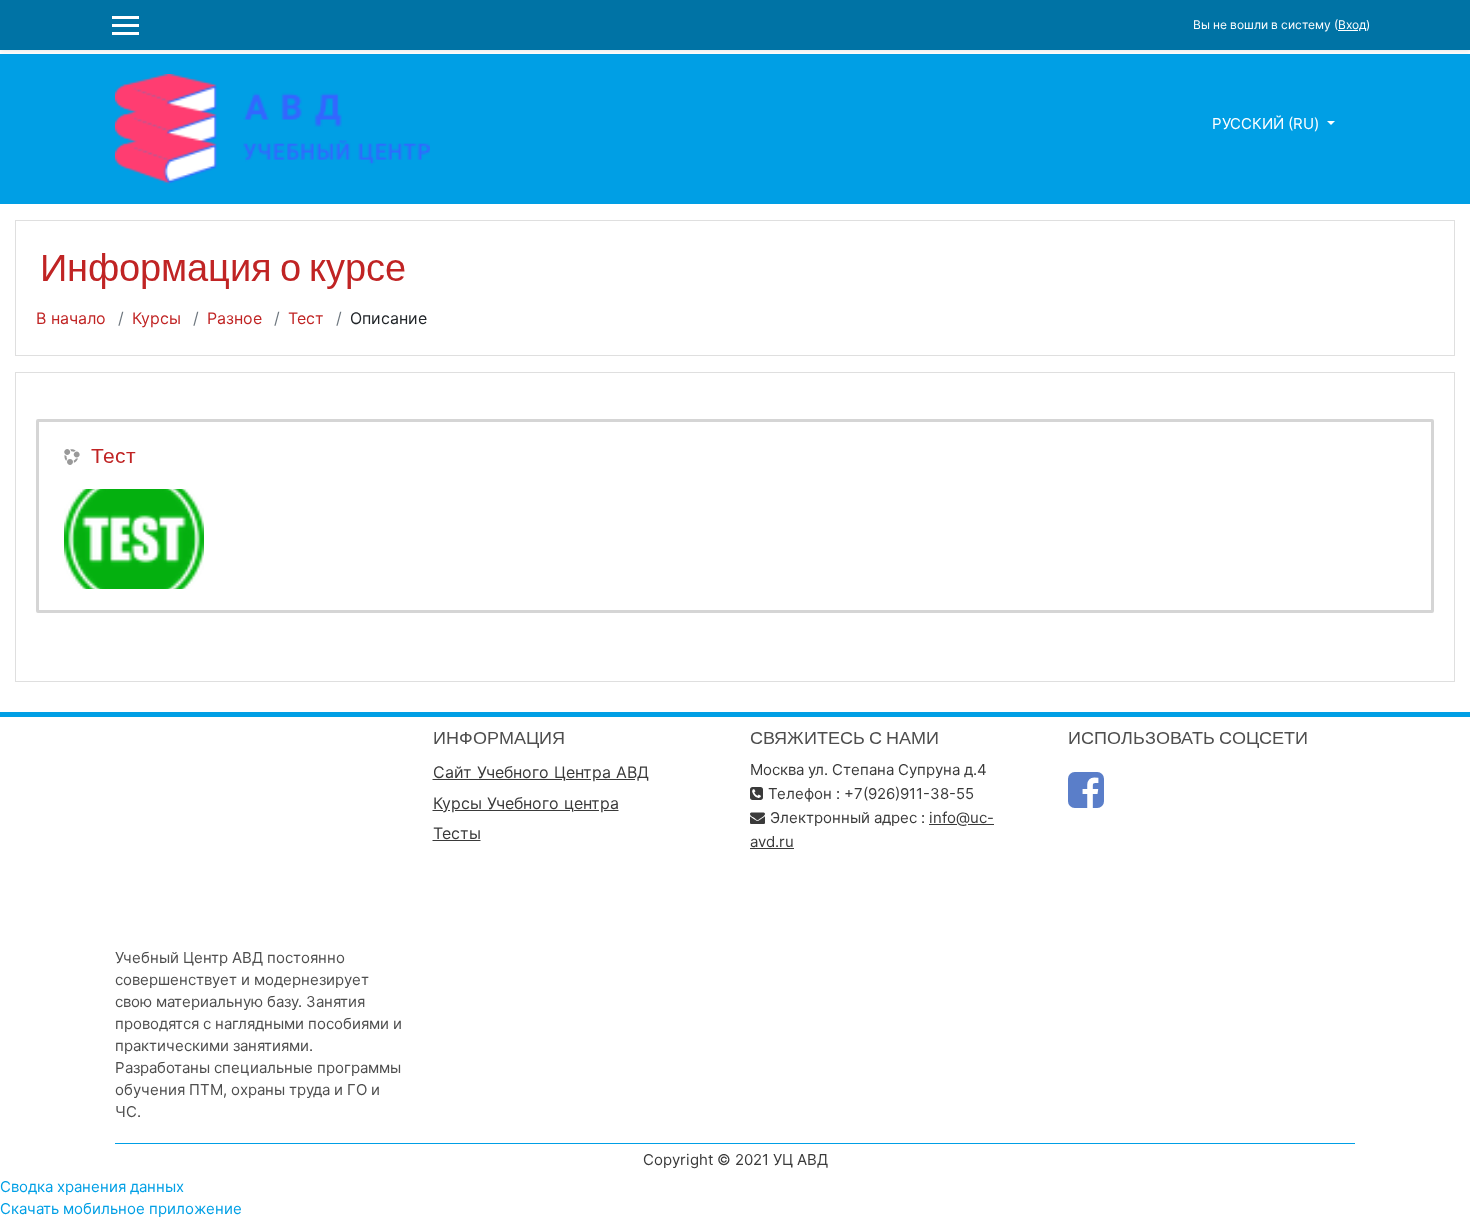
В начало (71, 318)
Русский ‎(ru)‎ (1267, 123)
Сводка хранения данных (92, 1186)
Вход (1352, 24)
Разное (234, 318)
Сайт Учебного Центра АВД (541, 772)
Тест (306, 318)
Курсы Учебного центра (526, 803)
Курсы (156, 318)
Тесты (457, 833)
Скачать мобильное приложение (121, 1208)
